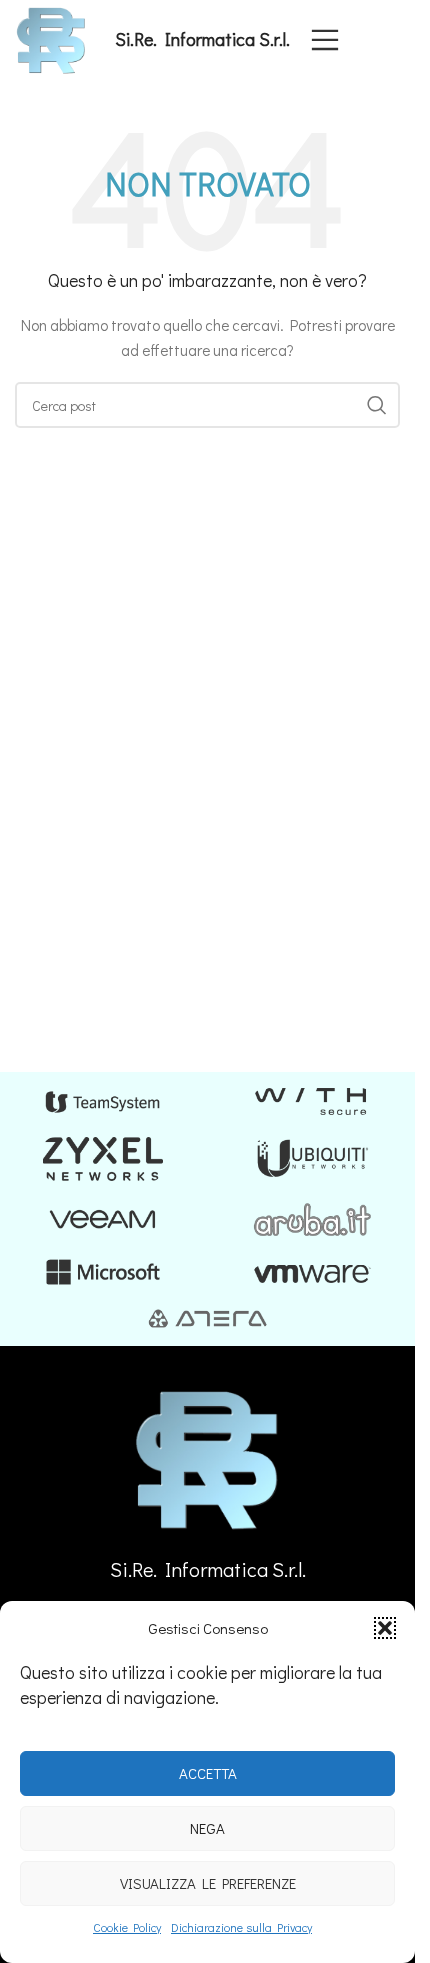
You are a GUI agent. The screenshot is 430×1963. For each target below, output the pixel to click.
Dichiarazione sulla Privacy (241, 1927)
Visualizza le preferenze (208, 1883)
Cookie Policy (127, 1927)
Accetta (208, 1773)
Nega (207, 1828)
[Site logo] (51, 37)
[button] (385, 1628)
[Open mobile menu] (325, 40)
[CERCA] (377, 405)
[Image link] (208, 1457)
